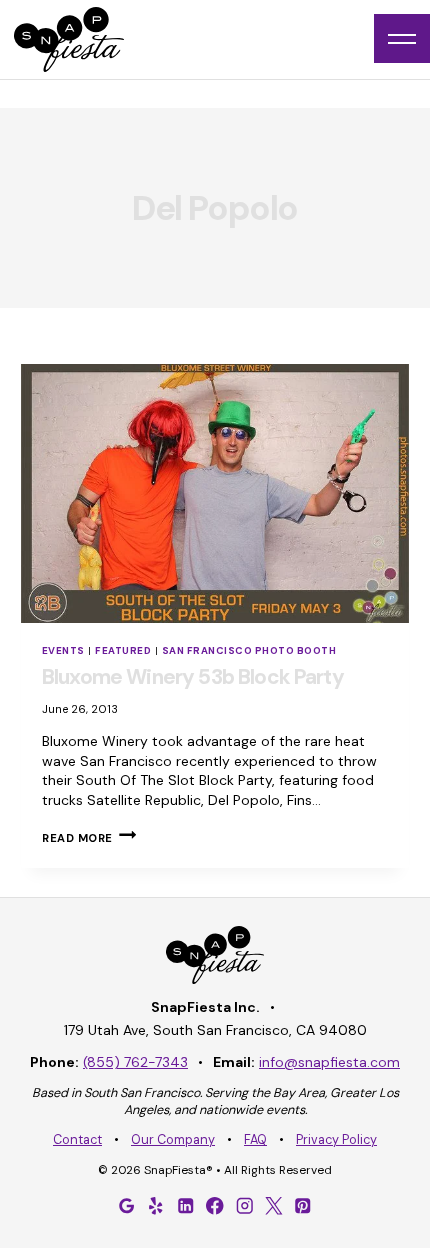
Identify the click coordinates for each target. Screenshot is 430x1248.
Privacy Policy (336, 1140)
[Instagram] (244, 1206)
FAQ (255, 1140)
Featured (123, 650)
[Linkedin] (186, 1206)
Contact (77, 1140)
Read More (89, 838)
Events (63, 650)
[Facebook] (215, 1206)
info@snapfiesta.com (329, 1062)
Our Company (173, 1140)
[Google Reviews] (127, 1206)
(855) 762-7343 (135, 1062)
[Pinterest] (303, 1206)
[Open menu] (402, 38)
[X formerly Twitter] (274, 1206)
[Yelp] (156, 1206)
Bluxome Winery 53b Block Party (193, 677)
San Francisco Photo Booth (249, 650)
